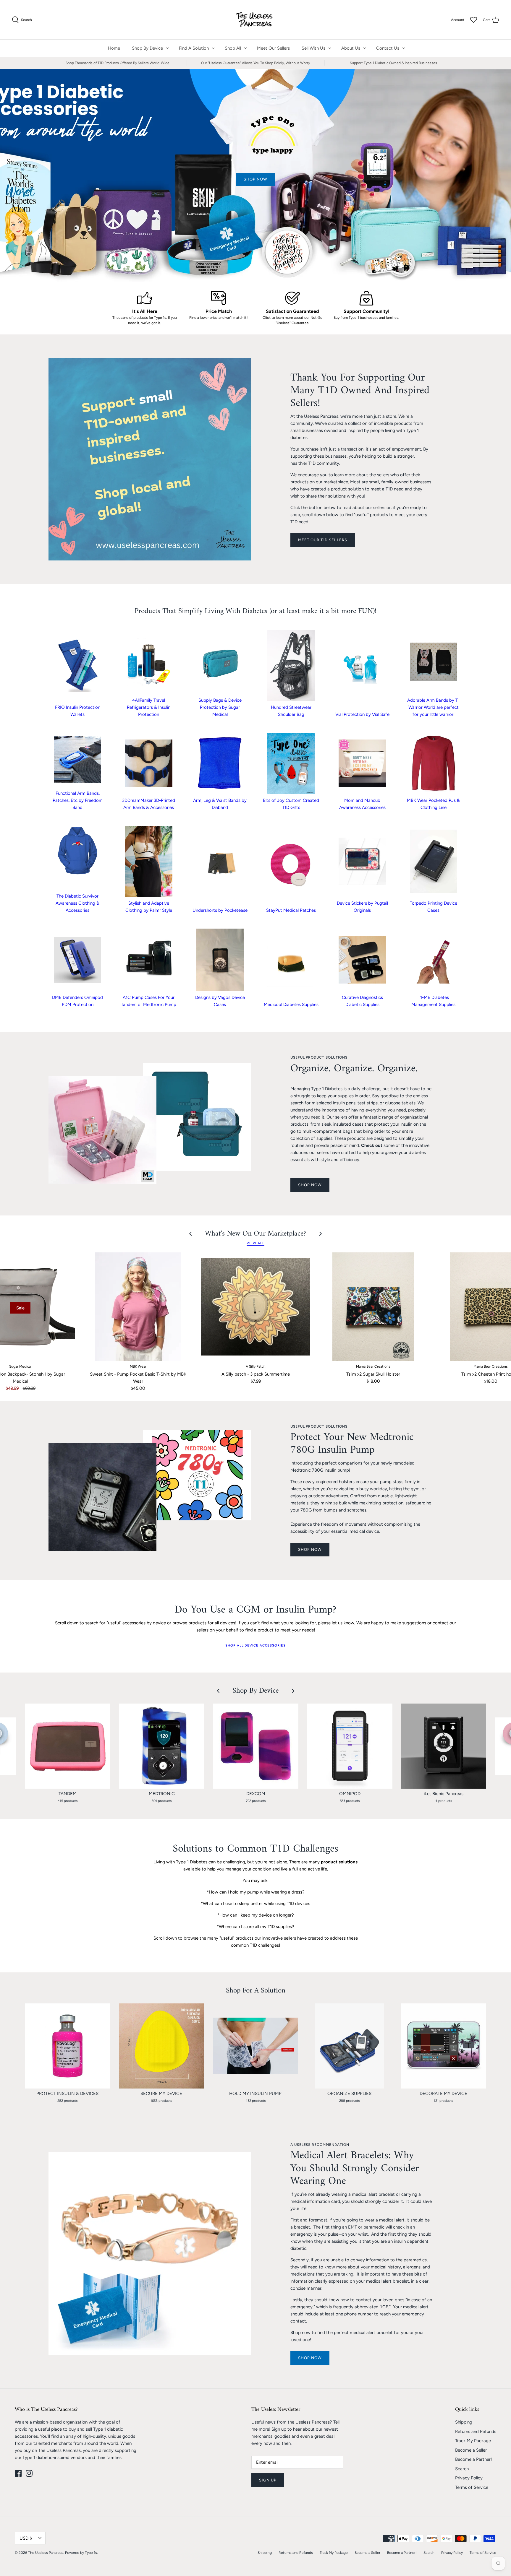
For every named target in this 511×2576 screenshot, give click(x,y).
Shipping (464, 2422)
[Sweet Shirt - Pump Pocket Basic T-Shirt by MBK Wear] (138, 1307)
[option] (256, 175)
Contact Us (388, 48)
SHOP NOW (310, 1185)
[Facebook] (18, 2473)
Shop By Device (147, 48)
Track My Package (473, 2441)
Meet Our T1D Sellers (323, 540)
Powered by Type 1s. (81, 2553)
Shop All (233, 48)
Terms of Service (472, 2487)
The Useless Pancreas (46, 2553)
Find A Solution (194, 48)
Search (462, 2469)
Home (114, 48)
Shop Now (310, 2358)
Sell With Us (313, 48)
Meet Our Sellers (273, 48)
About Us (351, 48)
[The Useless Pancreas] (256, 20)
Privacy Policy (469, 2478)
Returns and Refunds (476, 2432)
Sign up (268, 2480)
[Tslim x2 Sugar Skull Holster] (373, 1307)
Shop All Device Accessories (255, 1645)
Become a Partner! (473, 2459)
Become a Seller (471, 2450)
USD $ (26, 2538)
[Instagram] (29, 2473)
